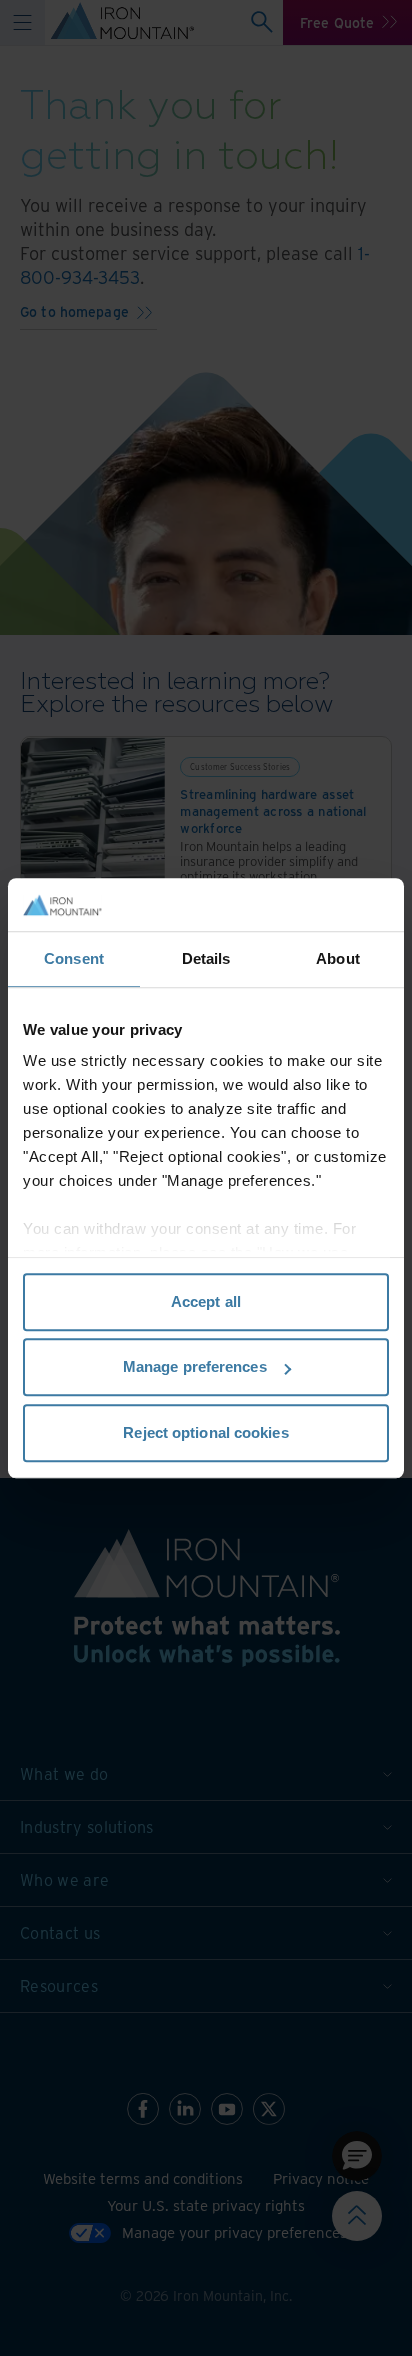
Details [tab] (206, 958)
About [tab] (338, 958)
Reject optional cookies (205, 1432)
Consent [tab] (74, 958)
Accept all (206, 1301)
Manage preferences (195, 1366)
